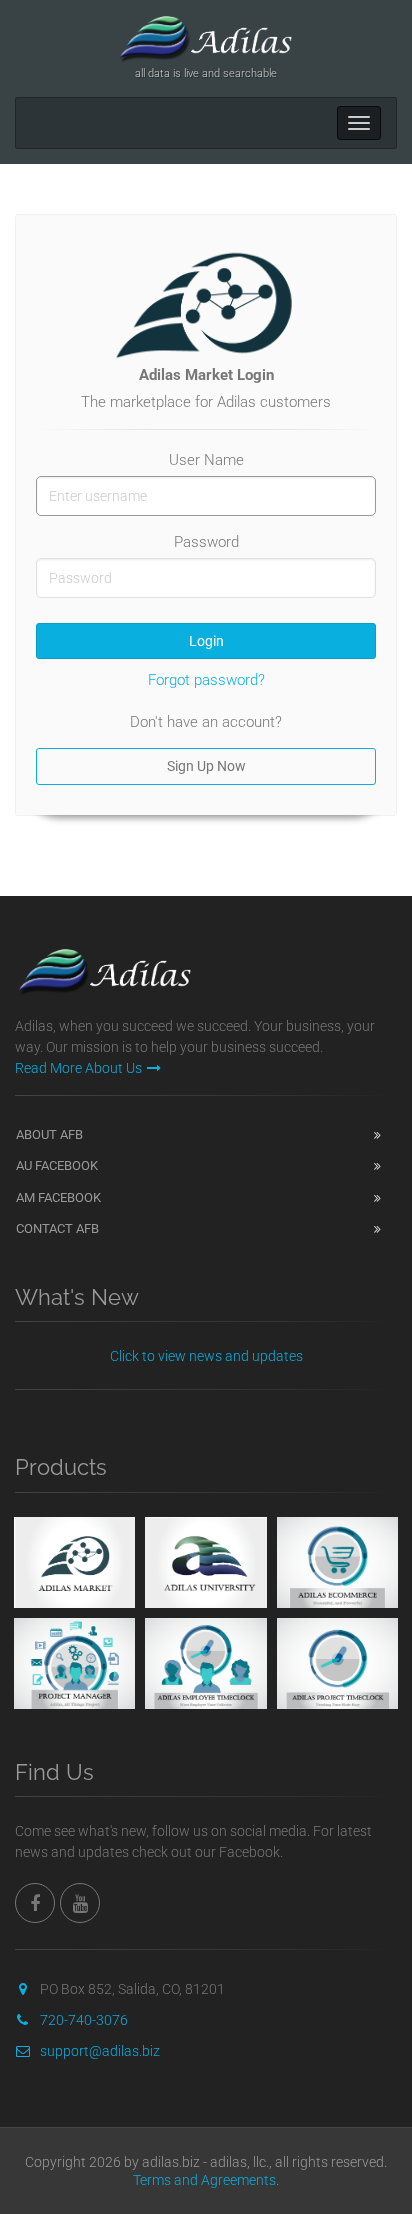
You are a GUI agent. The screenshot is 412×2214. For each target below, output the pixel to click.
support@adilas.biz (100, 2051)
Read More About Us (78, 1068)
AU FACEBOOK (57, 1165)
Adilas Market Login (206, 375)
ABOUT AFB (49, 1134)
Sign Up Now (206, 766)
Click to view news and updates (206, 1356)
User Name (206, 460)
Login (206, 641)
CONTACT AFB (57, 1228)
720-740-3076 (84, 2020)
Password (206, 542)
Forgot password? (206, 680)
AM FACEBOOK (58, 1197)
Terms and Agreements (204, 2180)
